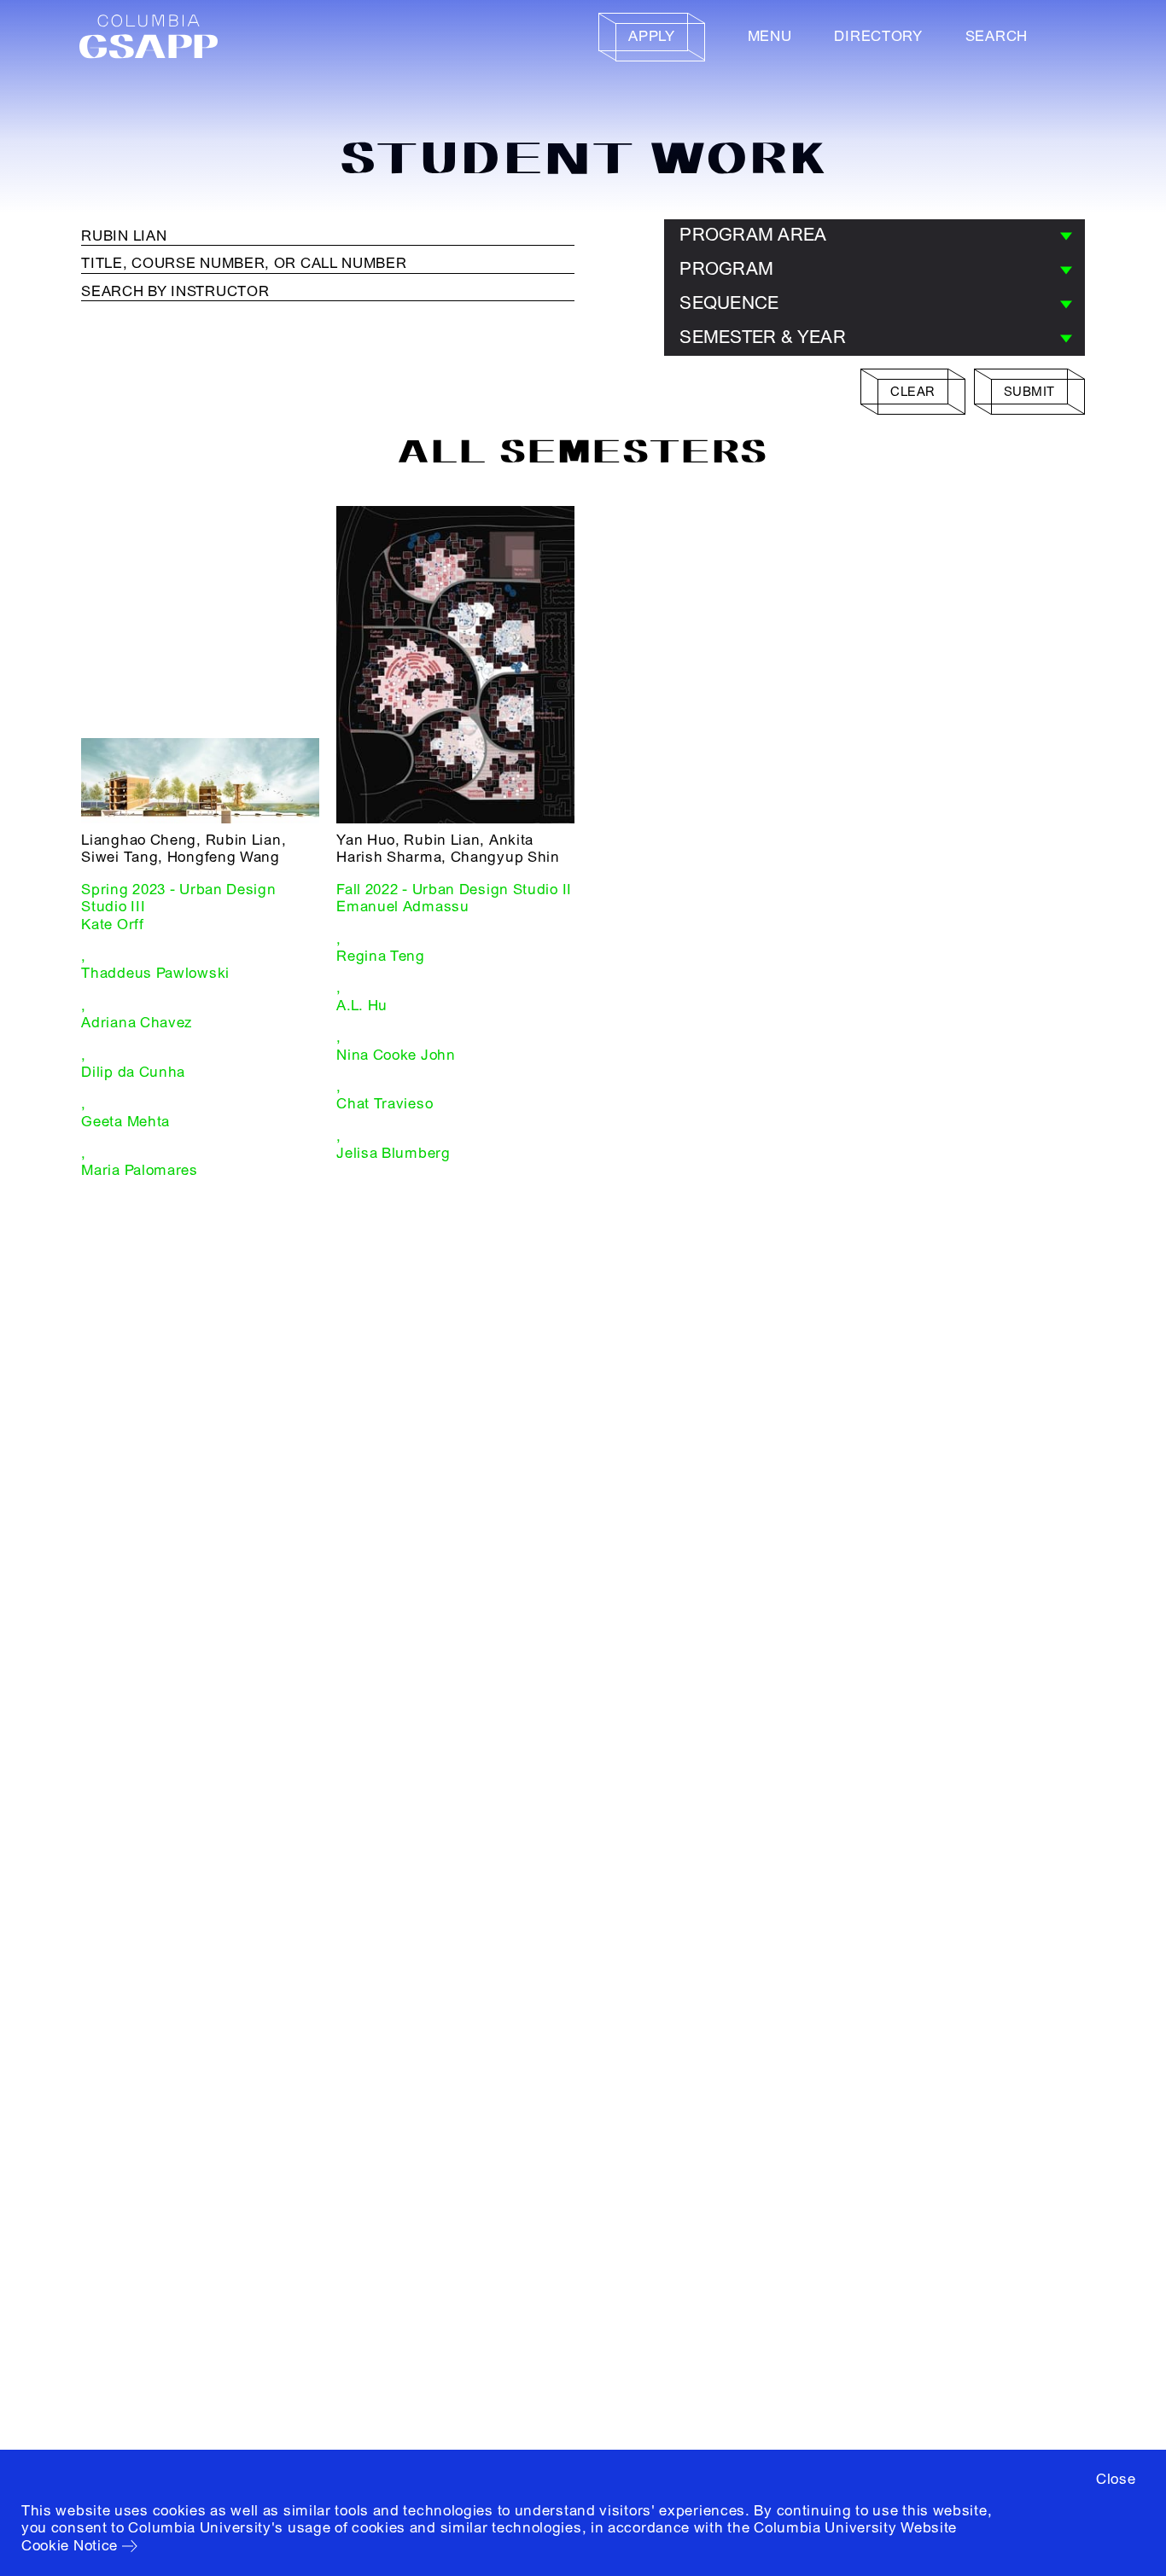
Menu (770, 36)
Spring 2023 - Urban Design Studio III (178, 898)
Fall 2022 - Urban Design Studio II (454, 890)
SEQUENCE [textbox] (729, 303)
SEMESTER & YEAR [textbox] (763, 337)
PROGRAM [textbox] (726, 269)
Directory (878, 36)
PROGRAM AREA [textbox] (753, 235)
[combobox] (874, 236)
